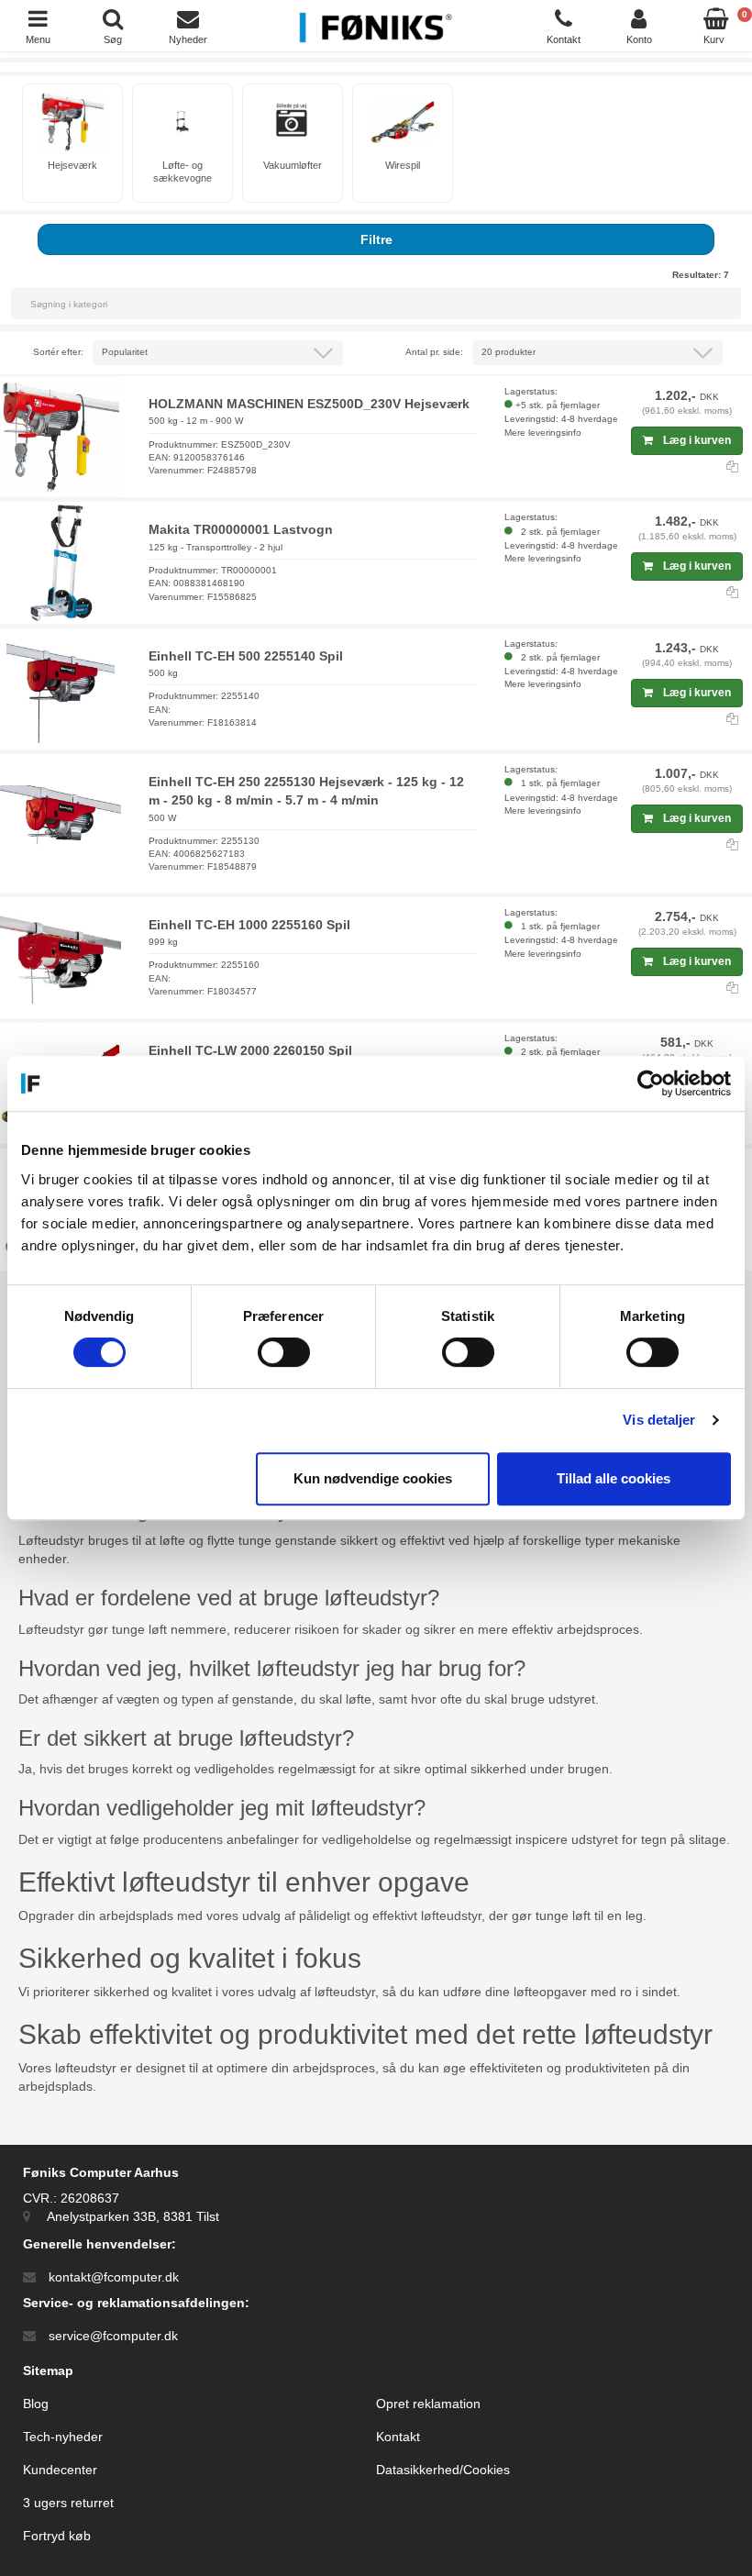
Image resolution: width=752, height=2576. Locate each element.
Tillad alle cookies (614, 1478)
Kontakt (398, 2437)
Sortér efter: (58, 352)
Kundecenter (60, 2470)
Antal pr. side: (434, 352)
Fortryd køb (57, 2536)
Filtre (376, 239)
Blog (36, 2404)
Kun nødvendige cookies (373, 1478)
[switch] (284, 1352)
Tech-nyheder (63, 2437)
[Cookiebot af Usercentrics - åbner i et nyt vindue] (651, 1083)
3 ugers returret (68, 2503)
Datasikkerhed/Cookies (443, 2470)
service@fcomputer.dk (113, 2336)
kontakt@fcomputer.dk (114, 2277)
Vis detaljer (659, 1420)
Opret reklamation (428, 2404)
